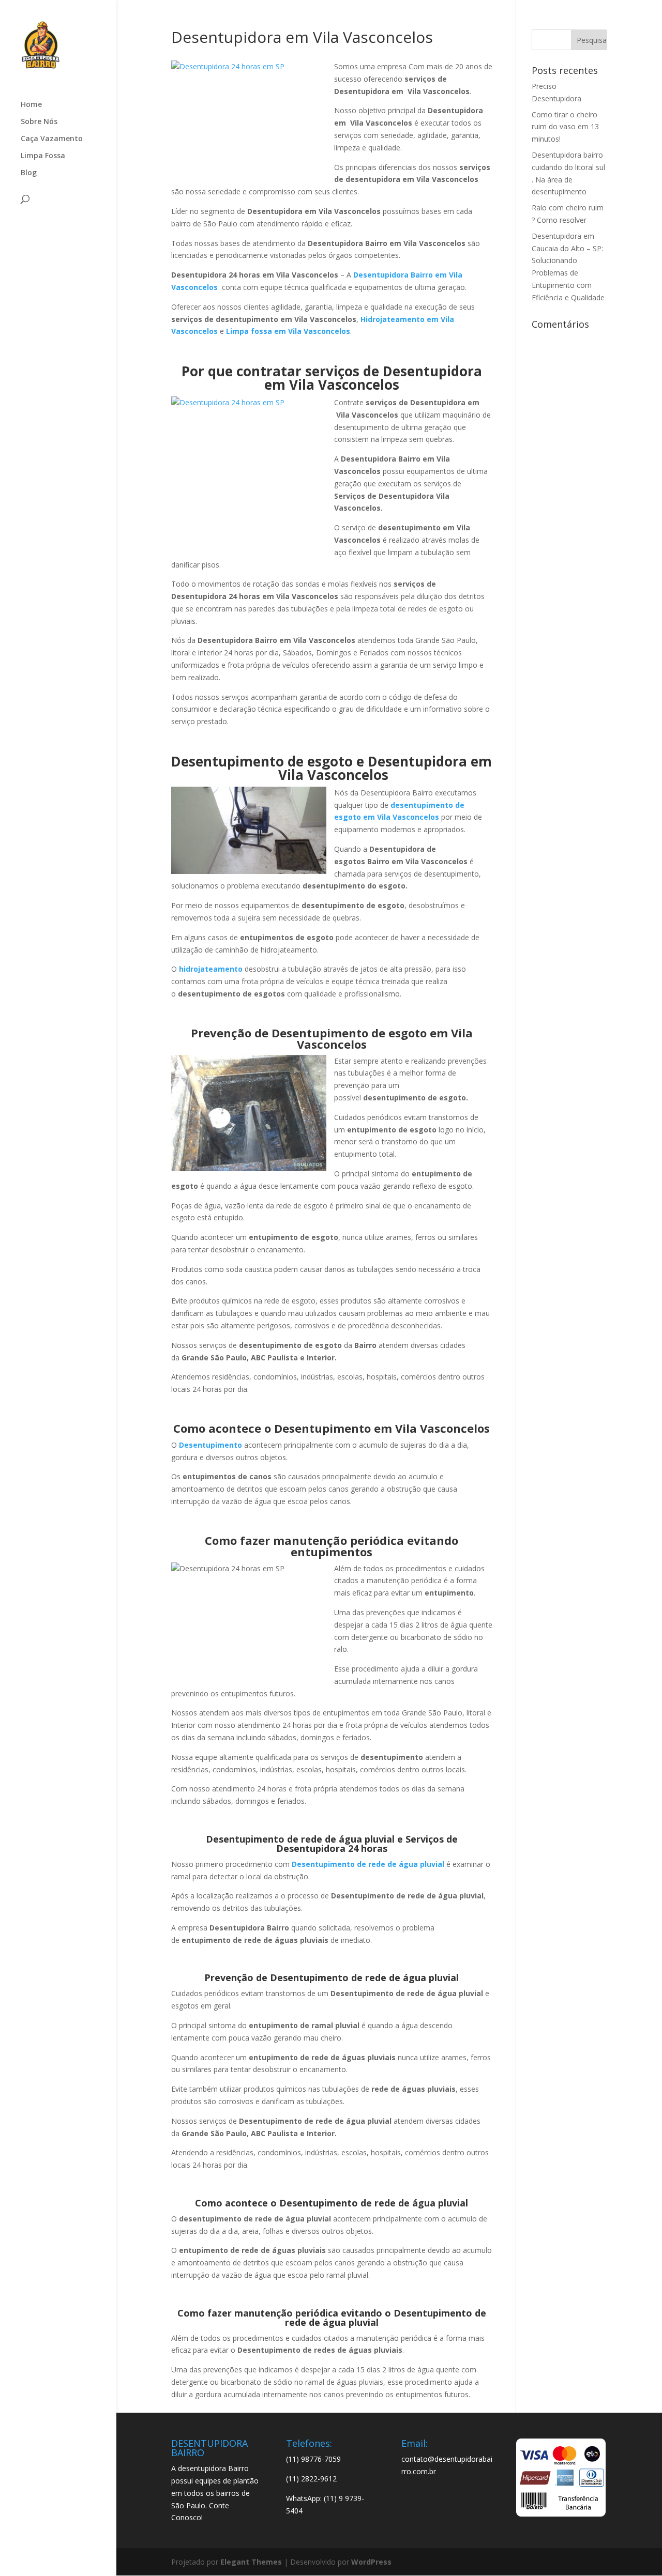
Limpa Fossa (43, 156)
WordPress (371, 2562)
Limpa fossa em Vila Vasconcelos (288, 331)
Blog (29, 173)
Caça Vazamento (52, 139)
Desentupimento (210, 1445)
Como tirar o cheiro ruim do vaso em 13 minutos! (565, 127)
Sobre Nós (39, 122)
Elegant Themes (251, 2562)
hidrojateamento (211, 969)
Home (31, 105)
